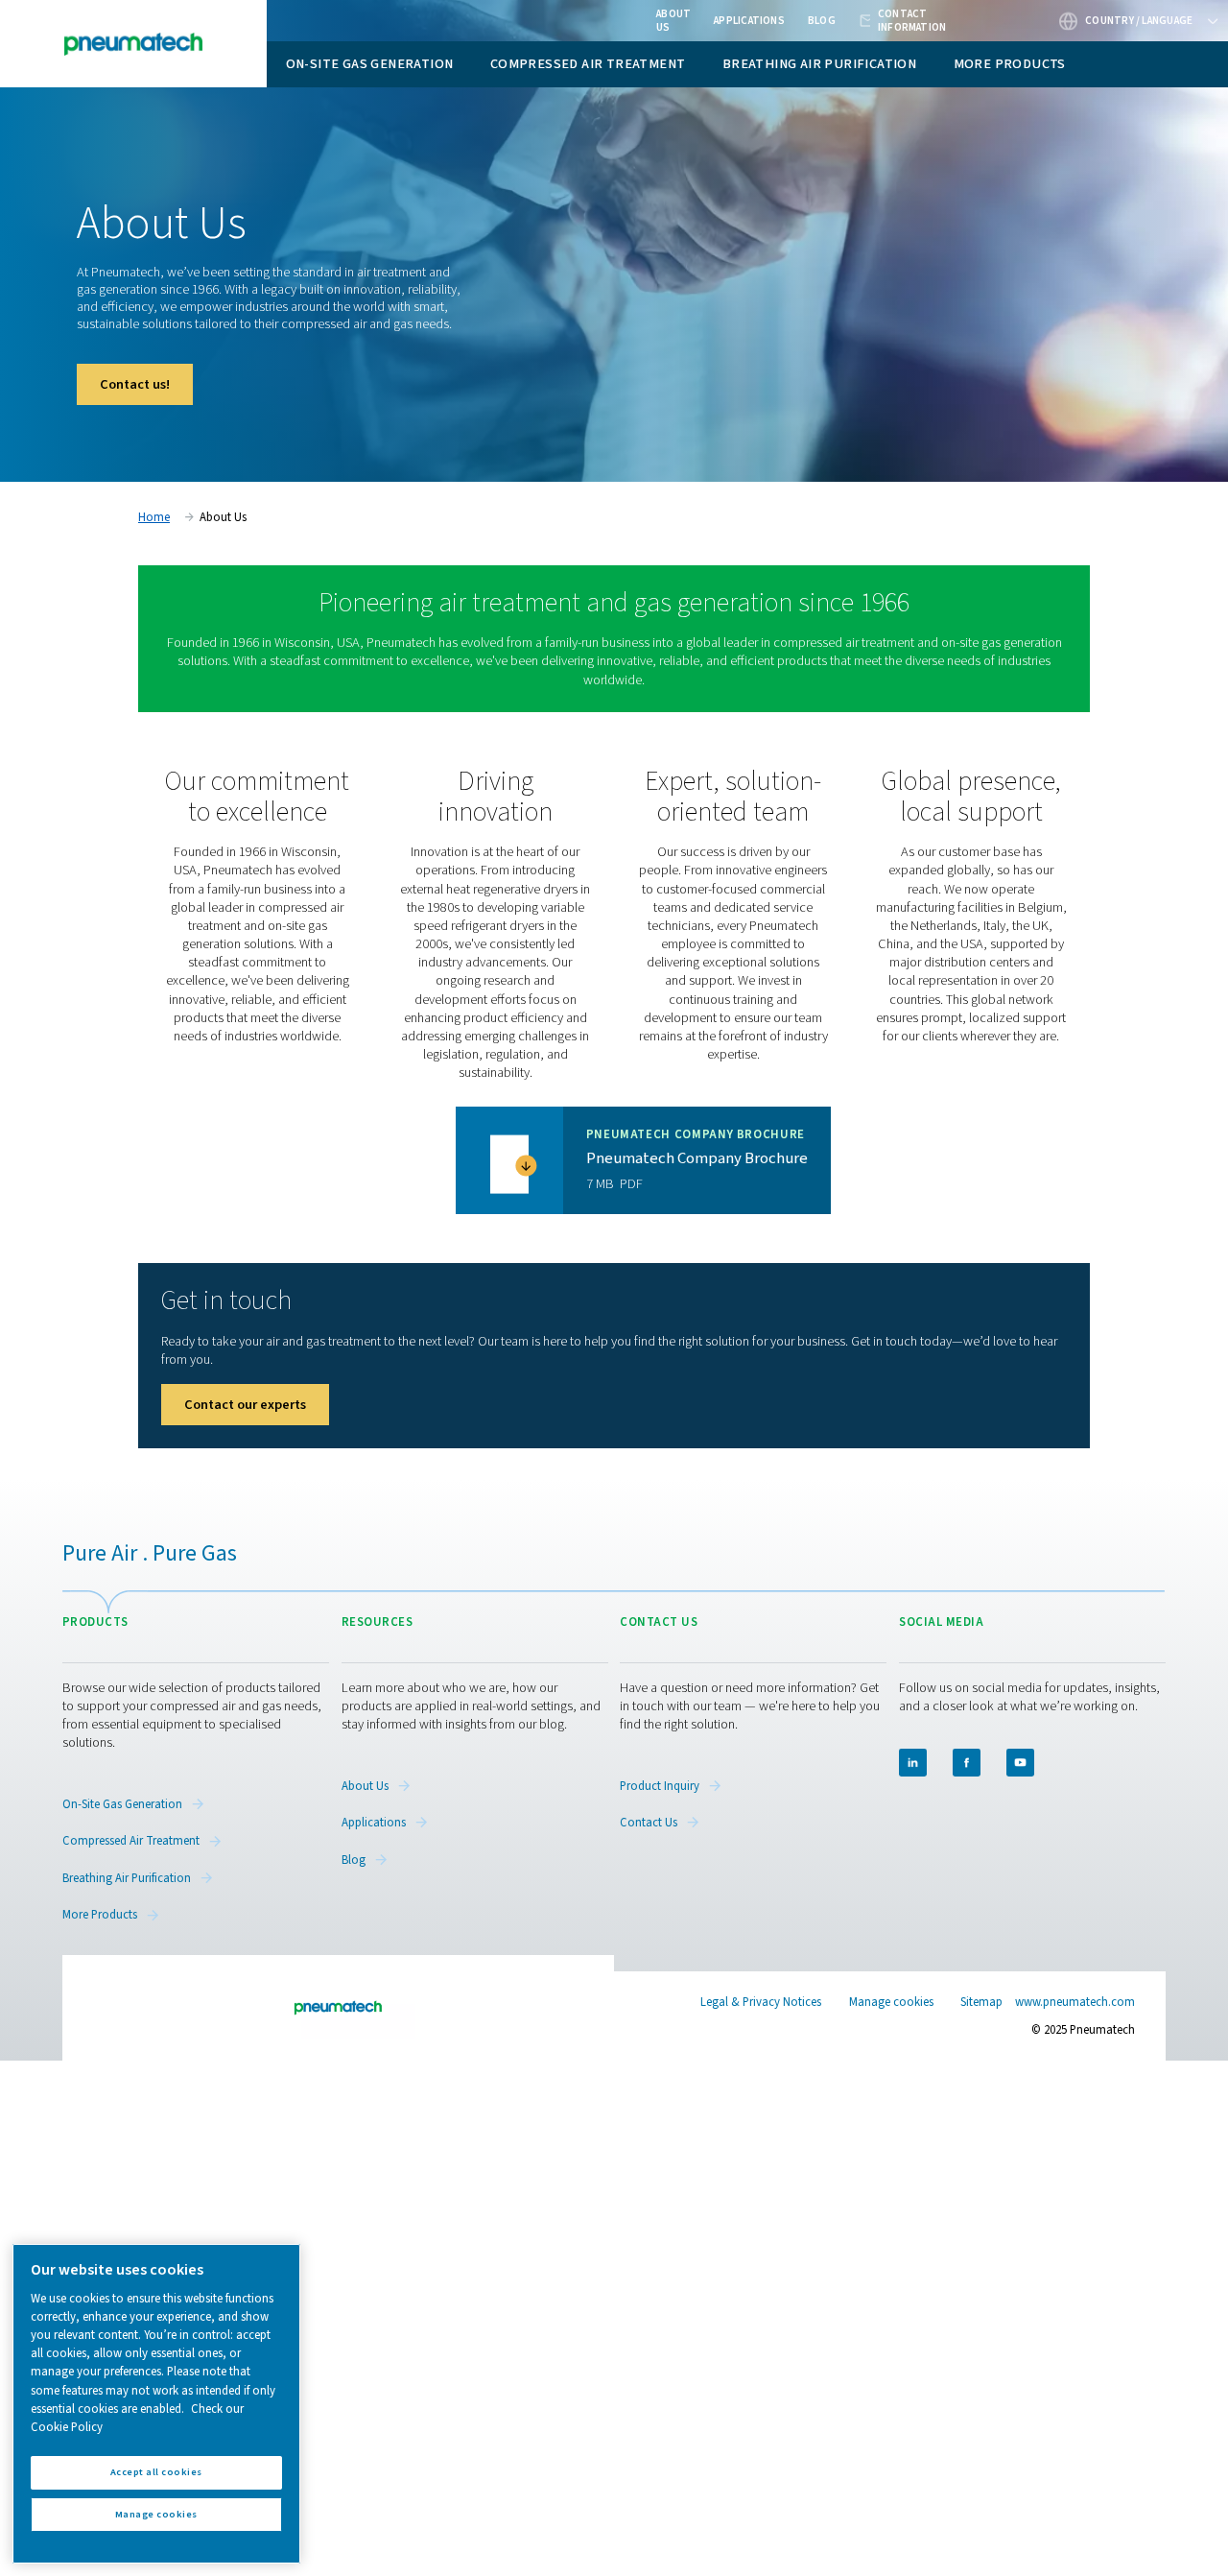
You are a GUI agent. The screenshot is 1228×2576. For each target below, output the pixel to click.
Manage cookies (891, 2003)
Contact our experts (245, 1405)
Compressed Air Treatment (588, 64)
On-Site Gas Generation (370, 64)
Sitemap (981, 2002)
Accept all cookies (156, 2472)
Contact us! (135, 384)
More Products (1010, 64)
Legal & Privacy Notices (761, 2002)
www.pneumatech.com (1075, 2002)
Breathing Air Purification (819, 64)
